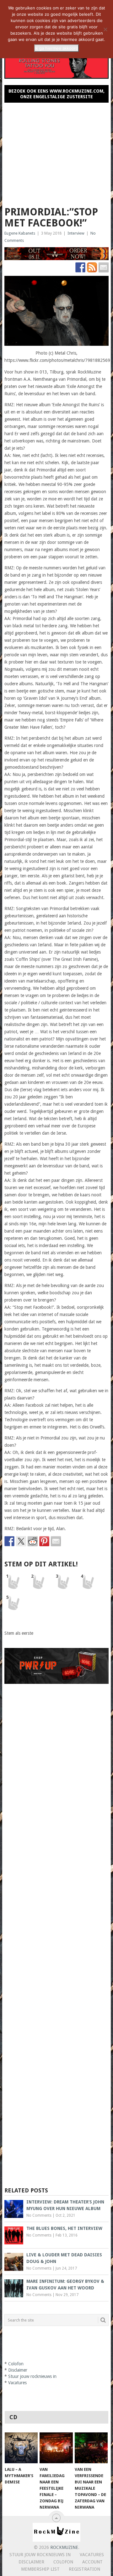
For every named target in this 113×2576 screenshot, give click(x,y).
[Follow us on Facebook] (80, 267)
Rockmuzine (64, 2547)
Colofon (16, 2364)
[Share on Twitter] (21, 1541)
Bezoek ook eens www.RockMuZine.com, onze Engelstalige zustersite (56, 94)
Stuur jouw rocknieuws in (32, 2376)
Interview (76, 233)
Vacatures (17, 2383)
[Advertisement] (56, 152)
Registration (84, 2569)
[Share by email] (56, 1541)
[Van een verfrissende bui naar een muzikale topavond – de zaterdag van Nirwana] (91, 2448)
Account (92, 2562)
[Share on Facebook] (9, 1541)
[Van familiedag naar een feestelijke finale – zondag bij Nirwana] (56, 2448)
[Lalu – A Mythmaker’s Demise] (21, 2448)
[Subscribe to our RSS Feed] (92, 267)
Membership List (40, 2569)
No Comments (39, 2215)
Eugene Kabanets (20, 233)
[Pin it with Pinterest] (44, 1541)
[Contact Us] (104, 267)
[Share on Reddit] (33, 1541)
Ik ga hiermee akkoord (56, 48)
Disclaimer (18, 2370)
